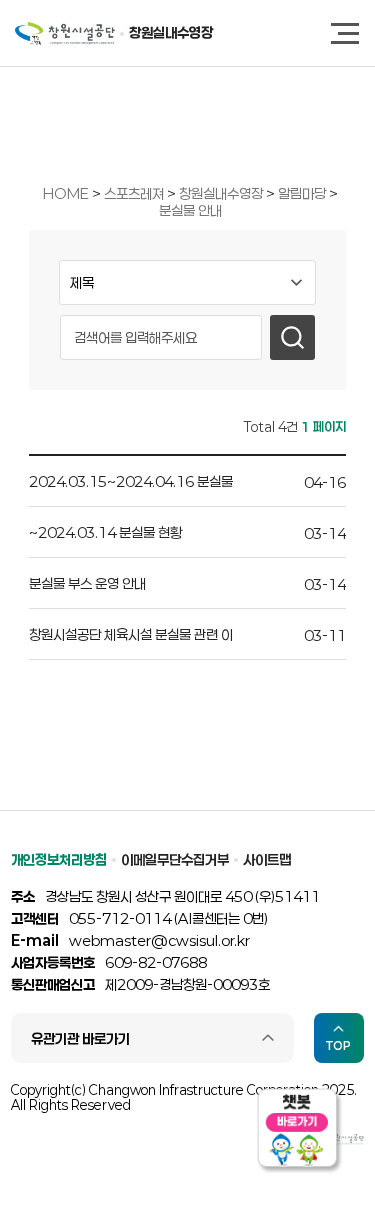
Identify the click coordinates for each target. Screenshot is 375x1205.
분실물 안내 (190, 210)
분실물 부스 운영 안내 (87, 583)
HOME (66, 193)
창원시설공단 (65, 33)
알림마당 (303, 193)
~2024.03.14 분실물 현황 (105, 532)
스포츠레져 (135, 193)
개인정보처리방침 (59, 859)
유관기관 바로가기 (80, 1038)
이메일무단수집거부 (175, 859)
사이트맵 (267, 859)
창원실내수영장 (171, 32)
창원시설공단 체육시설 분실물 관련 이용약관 (131, 637)
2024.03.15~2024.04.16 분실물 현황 (131, 484)
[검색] (292, 337)
